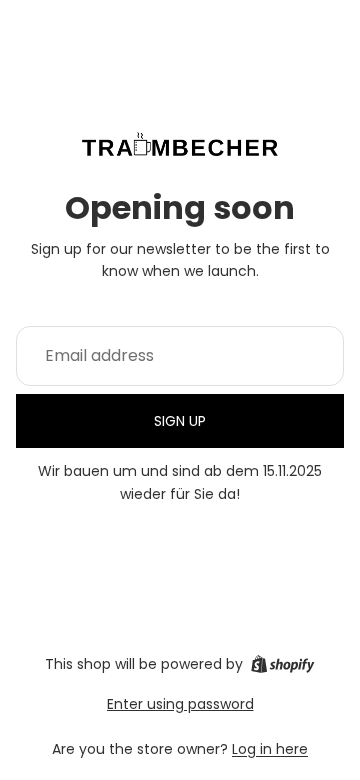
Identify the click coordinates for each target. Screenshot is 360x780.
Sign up (180, 421)
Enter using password (180, 704)
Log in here (270, 749)
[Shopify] (282, 664)
